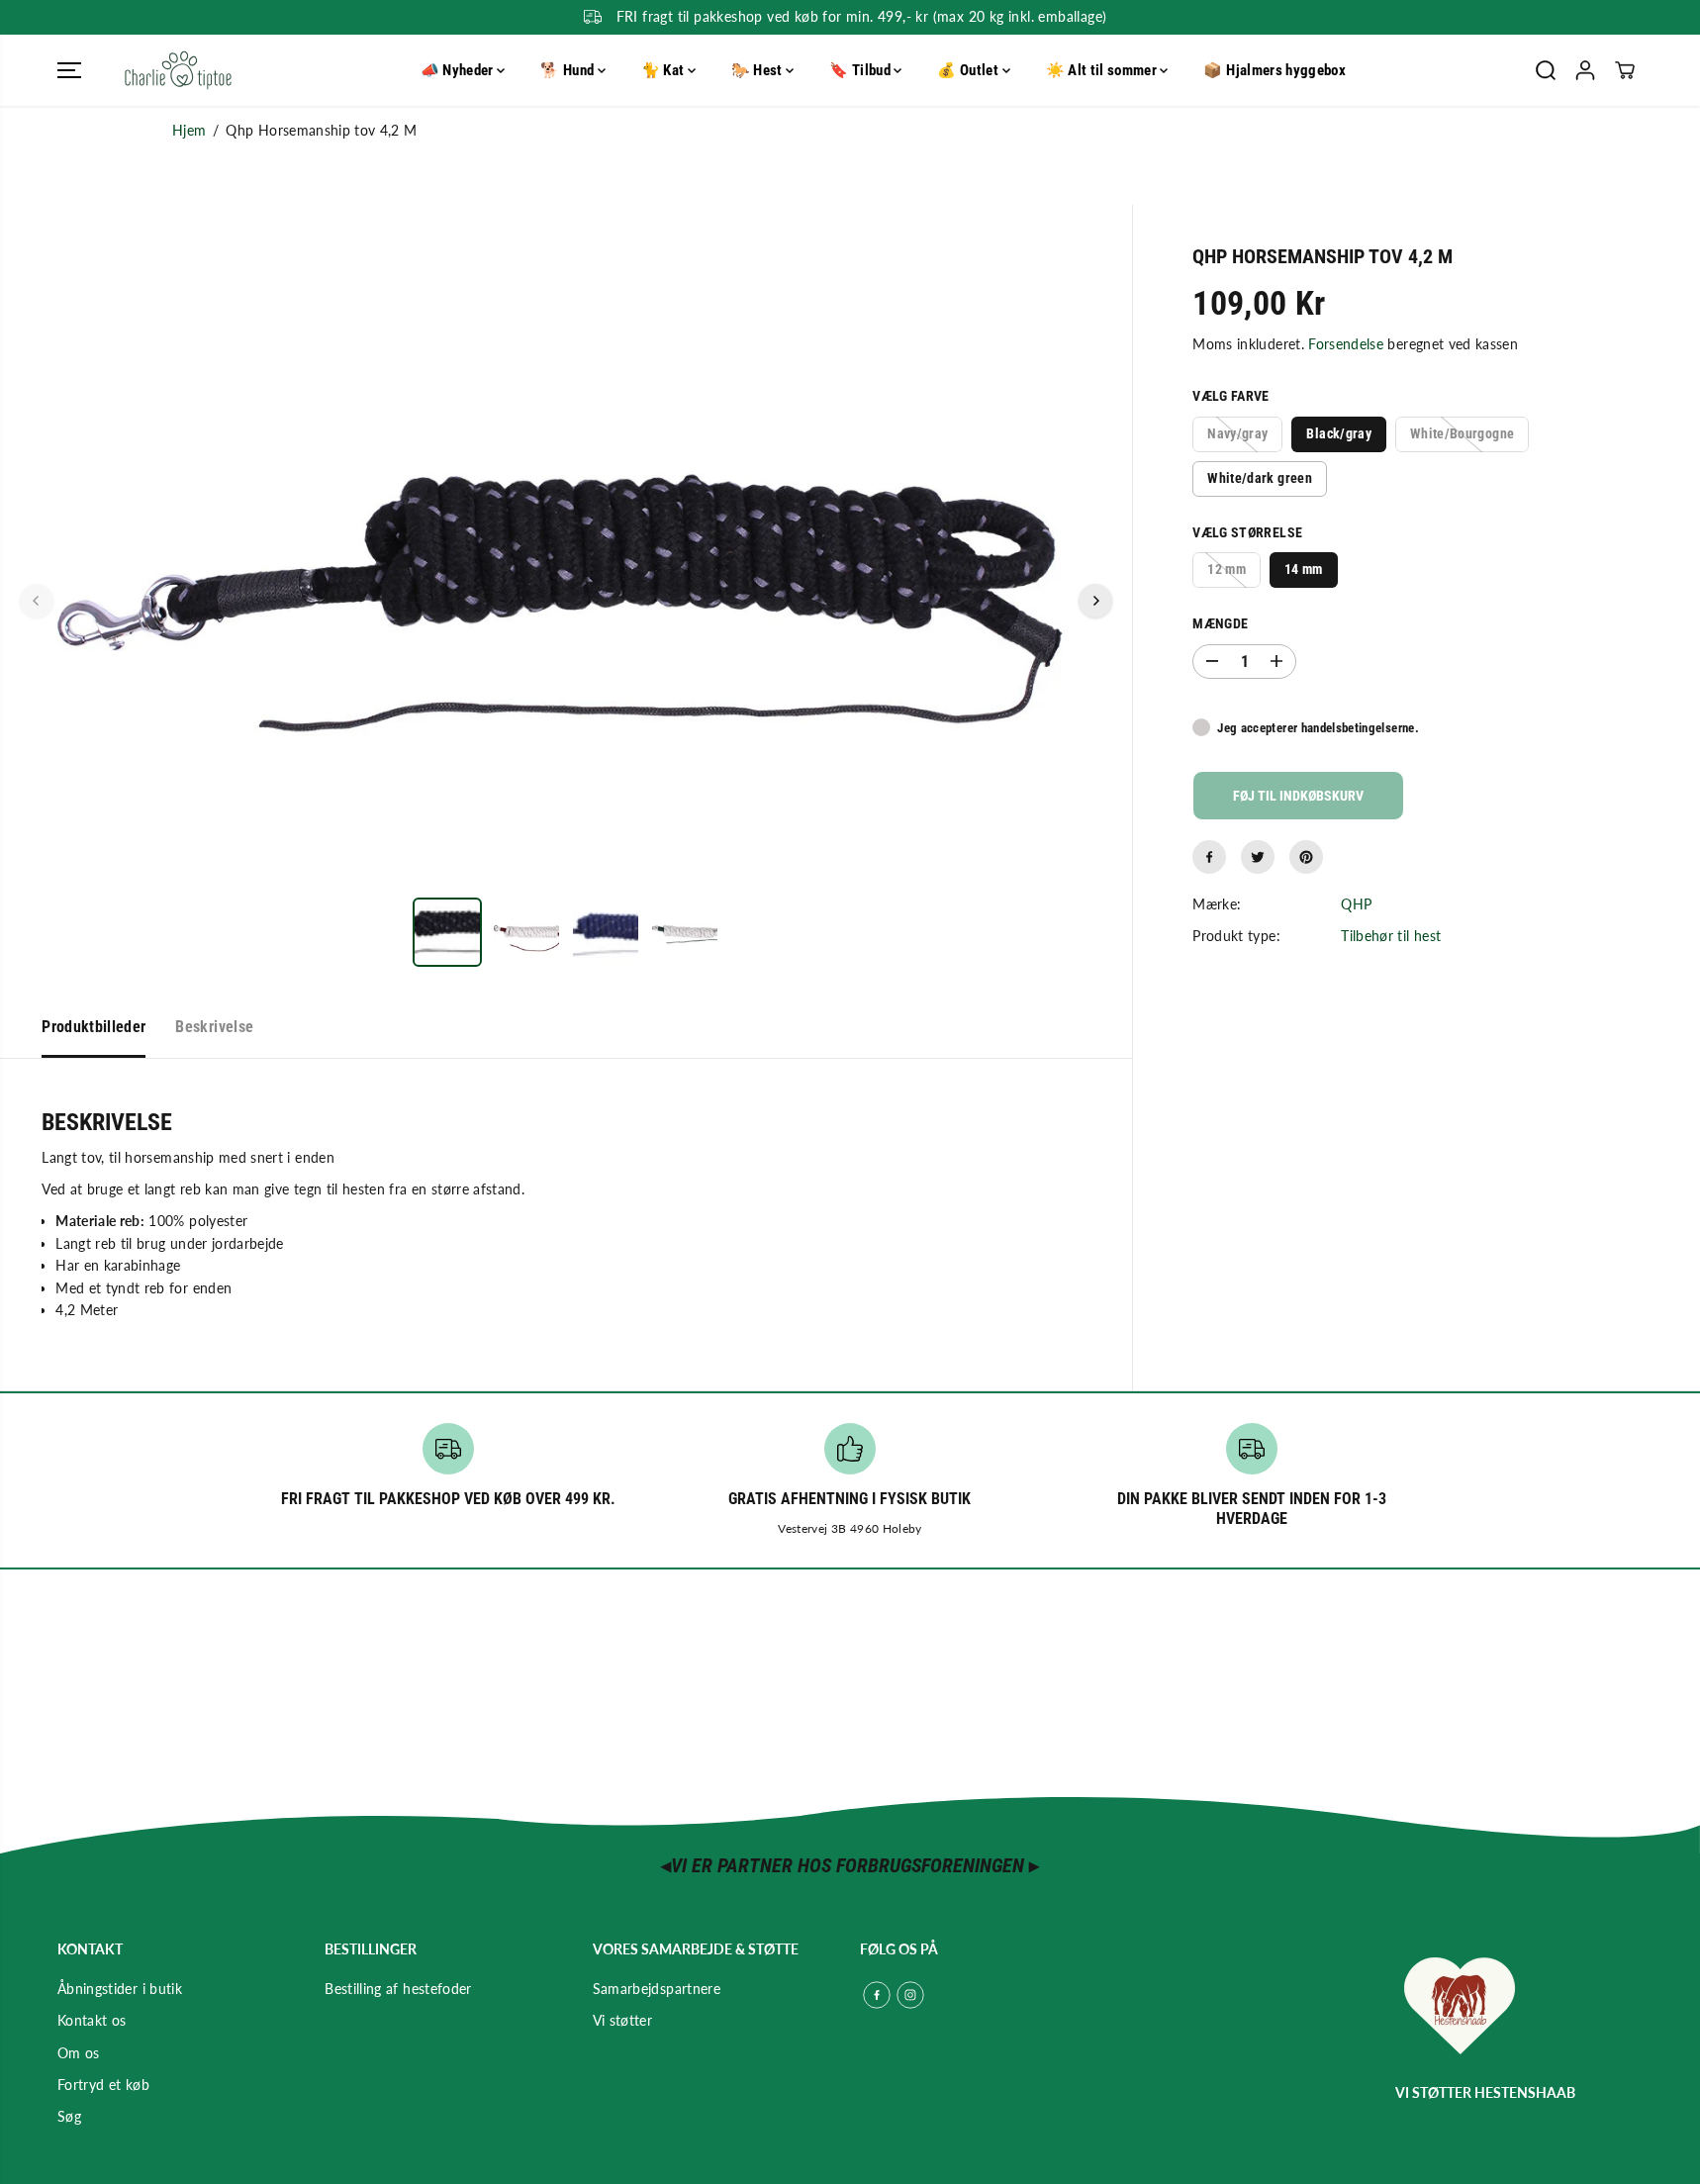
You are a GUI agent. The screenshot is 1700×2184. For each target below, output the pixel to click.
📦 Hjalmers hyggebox (1275, 70)
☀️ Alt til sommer (1103, 70)
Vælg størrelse (1247, 532)
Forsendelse (1346, 344)
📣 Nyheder (459, 70)
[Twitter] (1258, 857)
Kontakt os (92, 2020)
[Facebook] (1209, 857)
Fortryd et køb (103, 2085)
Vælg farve (1231, 396)
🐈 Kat (664, 70)
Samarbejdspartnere (657, 1989)
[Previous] (37, 601)
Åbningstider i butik (120, 1989)
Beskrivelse (214, 1027)
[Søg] (1546, 70)
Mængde (1220, 623)
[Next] (1095, 601)
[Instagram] (910, 1995)
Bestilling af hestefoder (398, 1989)
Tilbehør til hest (1391, 936)
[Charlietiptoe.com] (178, 70)
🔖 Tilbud (861, 70)
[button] (69, 70)
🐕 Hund (568, 70)
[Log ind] (1585, 70)
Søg (69, 2116)
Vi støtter (623, 2020)
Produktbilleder (94, 1027)
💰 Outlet (969, 70)
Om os (79, 2053)
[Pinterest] (1306, 857)
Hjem (189, 130)
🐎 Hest (758, 70)
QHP (1356, 904)
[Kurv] (1625, 70)
